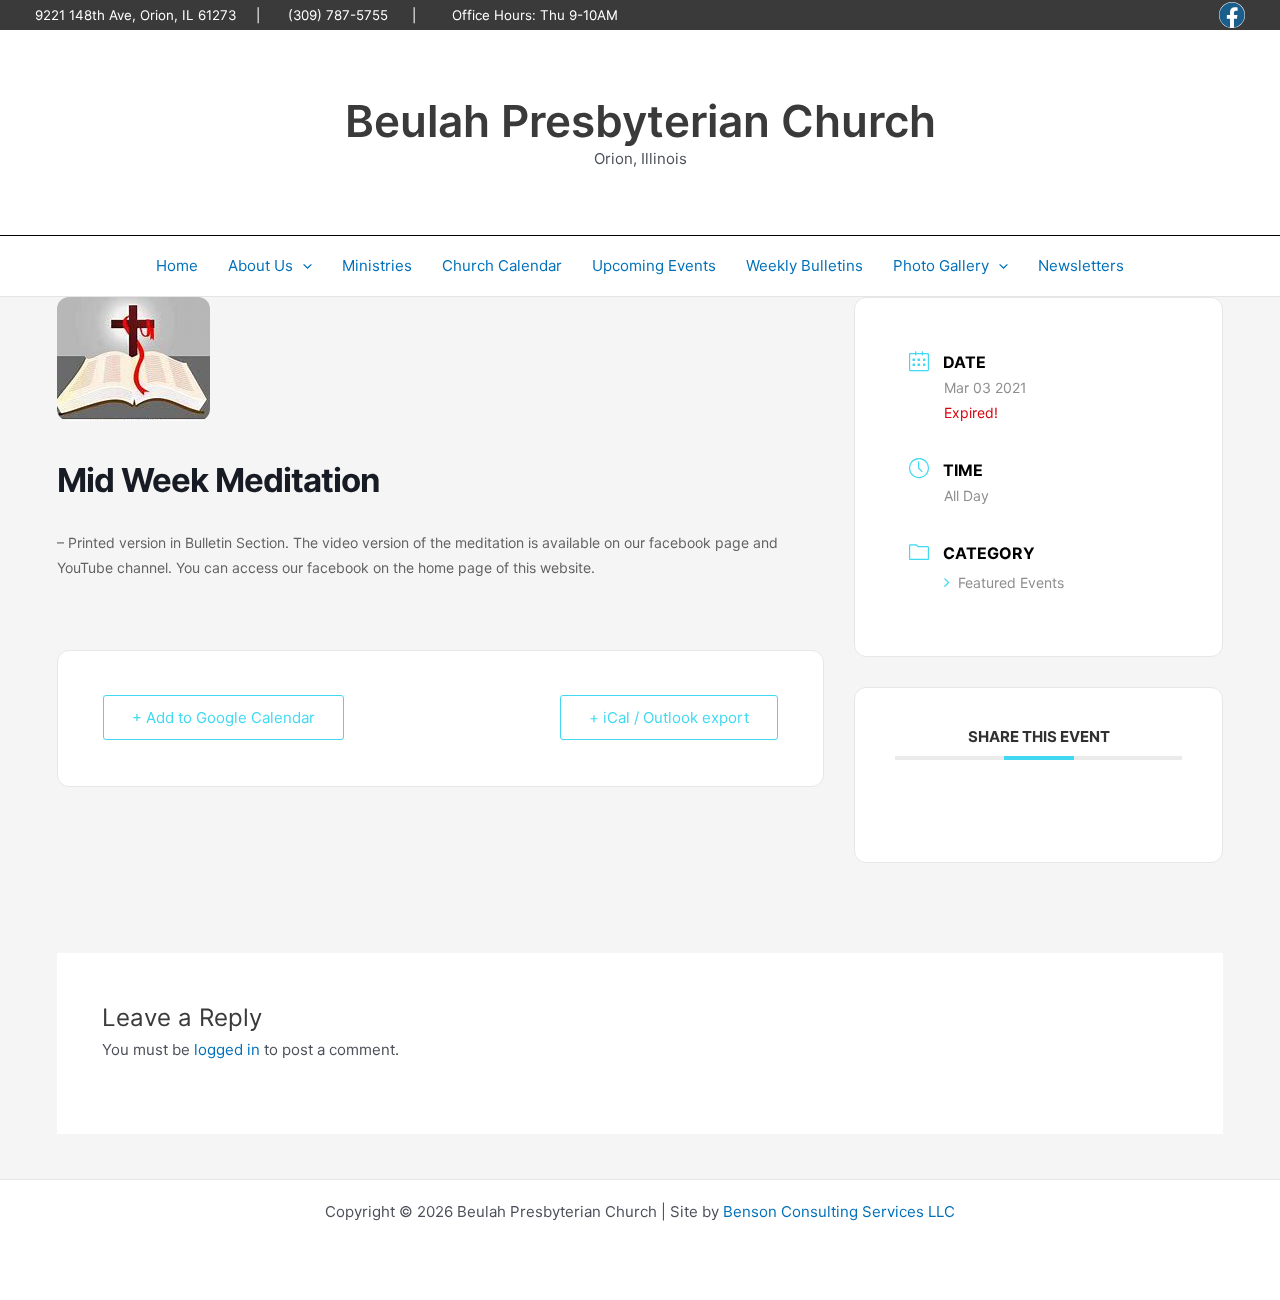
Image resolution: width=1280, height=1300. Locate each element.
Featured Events (1011, 582)
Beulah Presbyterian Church (640, 121)
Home (177, 265)
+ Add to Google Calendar (223, 717)
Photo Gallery (941, 265)
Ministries (377, 265)
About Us (260, 265)
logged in (227, 1049)
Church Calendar (502, 265)
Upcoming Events (654, 265)
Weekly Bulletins (804, 265)
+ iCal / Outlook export (669, 717)
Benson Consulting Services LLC (839, 1211)
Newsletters (1081, 265)
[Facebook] (1232, 15)
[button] (302, 266)
